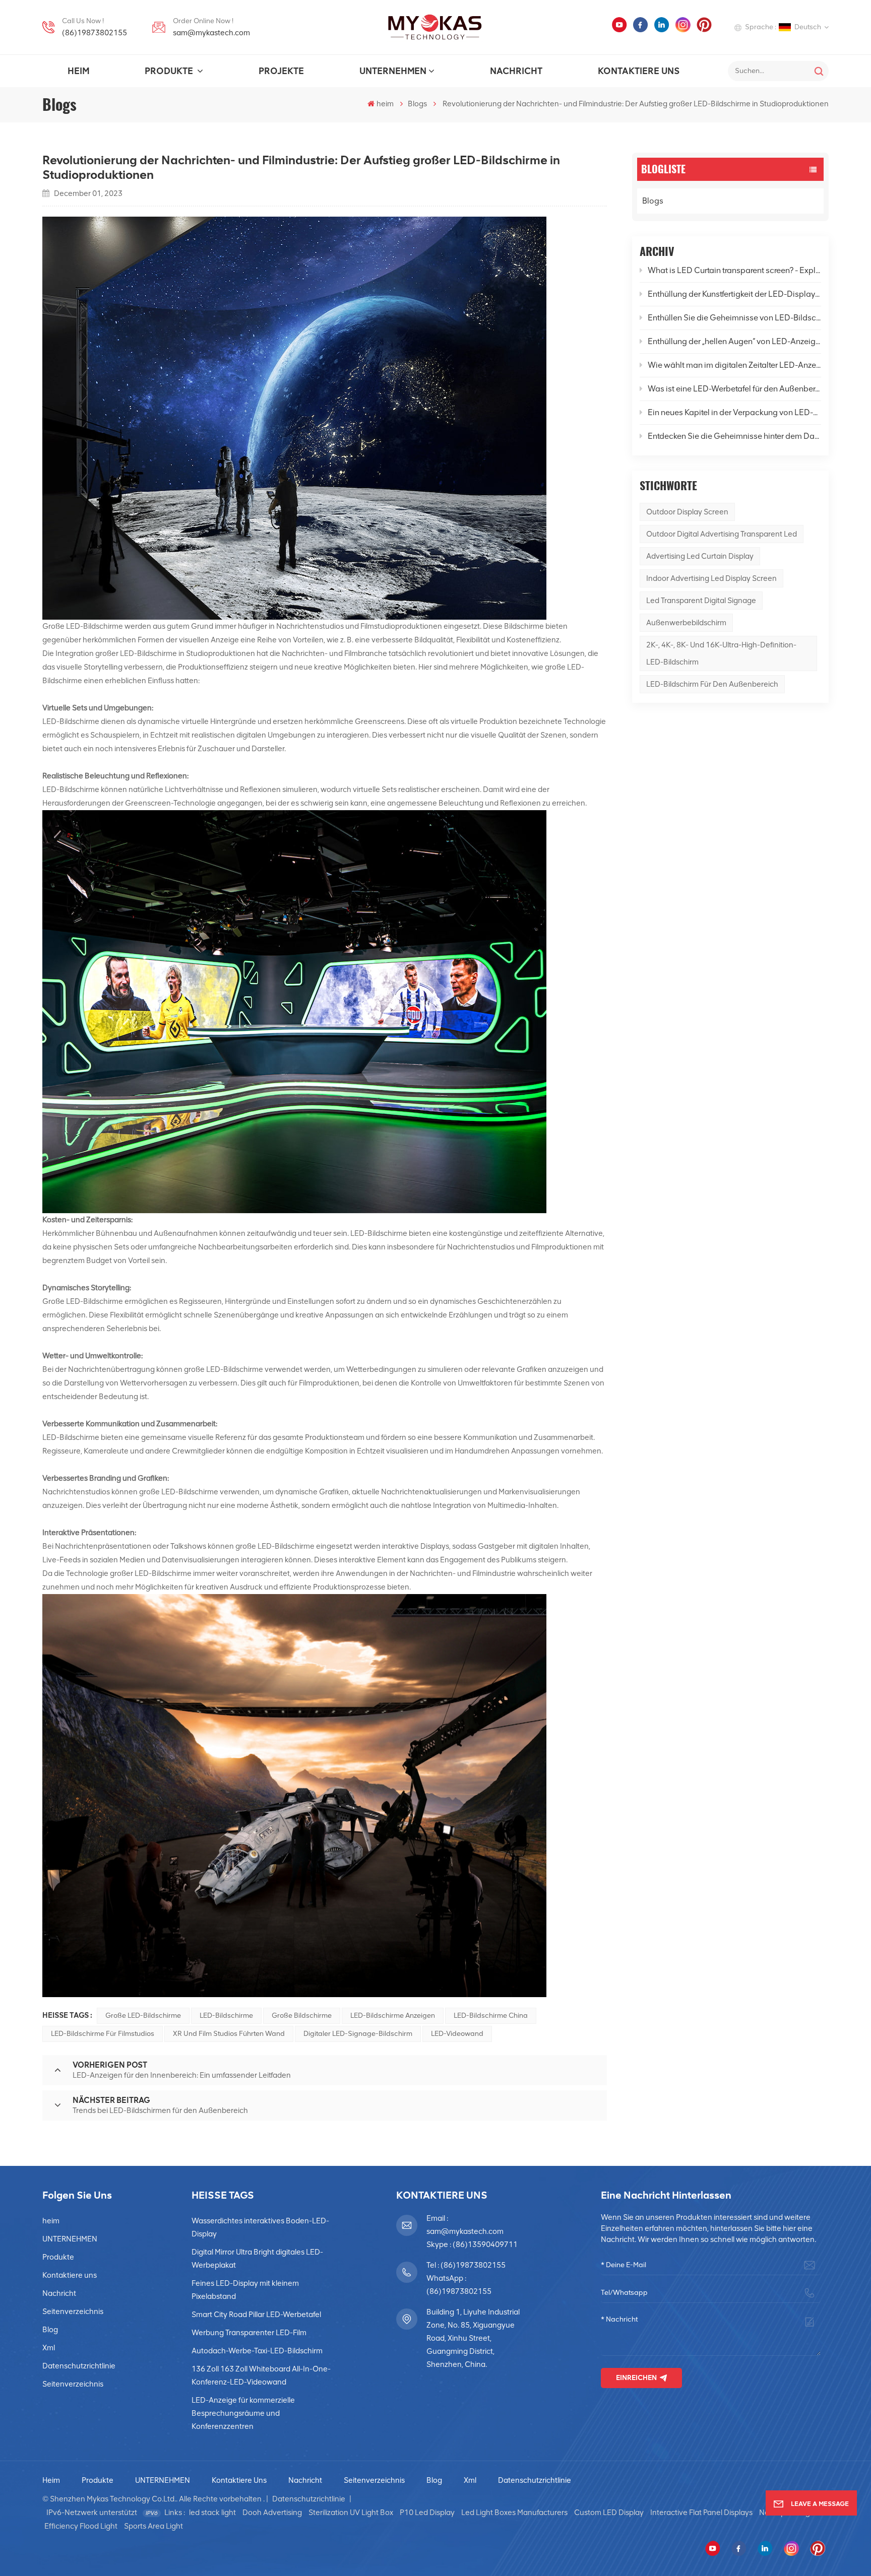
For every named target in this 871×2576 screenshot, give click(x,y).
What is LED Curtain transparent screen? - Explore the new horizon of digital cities (734, 270)
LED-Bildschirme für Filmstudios (103, 2034)
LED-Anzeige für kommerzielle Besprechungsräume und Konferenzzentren (243, 2413)
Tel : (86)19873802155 (466, 2265)
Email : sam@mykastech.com (465, 2225)
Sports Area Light (153, 2526)
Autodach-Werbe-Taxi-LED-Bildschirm (257, 2351)
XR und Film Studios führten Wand (229, 2034)
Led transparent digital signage (701, 601)
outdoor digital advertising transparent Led (722, 534)
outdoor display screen (687, 512)
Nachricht (516, 71)
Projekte (281, 71)
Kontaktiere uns (639, 71)
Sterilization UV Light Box (351, 2513)
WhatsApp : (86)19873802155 (459, 2285)
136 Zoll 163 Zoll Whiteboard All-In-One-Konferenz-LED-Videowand (261, 2375)
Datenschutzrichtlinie (79, 2366)
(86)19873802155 (95, 33)
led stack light (212, 2513)
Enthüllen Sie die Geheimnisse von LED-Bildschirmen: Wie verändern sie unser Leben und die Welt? (734, 318)
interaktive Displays (416, 1546)
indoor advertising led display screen (711, 578)
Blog (50, 2330)
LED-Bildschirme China (491, 2016)
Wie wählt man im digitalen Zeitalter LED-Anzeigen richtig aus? (734, 365)
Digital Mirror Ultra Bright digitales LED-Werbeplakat (257, 2259)
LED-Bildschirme (379, 1233)
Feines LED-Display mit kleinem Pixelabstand (245, 2290)
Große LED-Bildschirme (83, 626)
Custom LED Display (609, 2513)
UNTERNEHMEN (393, 71)
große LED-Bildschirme (143, 2016)
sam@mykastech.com (211, 33)
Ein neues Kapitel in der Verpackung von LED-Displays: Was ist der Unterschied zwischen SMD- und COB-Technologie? (734, 412)
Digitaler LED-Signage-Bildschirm (358, 2034)
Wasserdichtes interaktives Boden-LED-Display (260, 2227)
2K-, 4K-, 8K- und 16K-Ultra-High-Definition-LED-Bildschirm (721, 653)
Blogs (417, 104)
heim (78, 71)
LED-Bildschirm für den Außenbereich (712, 684)
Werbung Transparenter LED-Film (249, 2333)
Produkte (170, 71)
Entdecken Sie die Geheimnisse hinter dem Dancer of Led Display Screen (734, 436)
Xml (49, 2348)
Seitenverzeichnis (73, 2311)
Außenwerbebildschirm (686, 623)
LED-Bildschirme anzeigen (393, 2016)
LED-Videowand (457, 2034)
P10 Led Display (427, 2513)
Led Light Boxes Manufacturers (514, 2513)
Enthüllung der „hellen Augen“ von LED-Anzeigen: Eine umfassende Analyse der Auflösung (734, 341)
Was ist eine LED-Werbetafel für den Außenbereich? (734, 389)
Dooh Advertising (272, 2513)
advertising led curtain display (700, 556)
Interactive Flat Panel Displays (701, 2513)
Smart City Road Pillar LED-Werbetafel (256, 2315)
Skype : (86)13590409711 (472, 2244)
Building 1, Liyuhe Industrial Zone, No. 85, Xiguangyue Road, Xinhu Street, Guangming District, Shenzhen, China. (473, 2338)
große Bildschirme (302, 2016)
